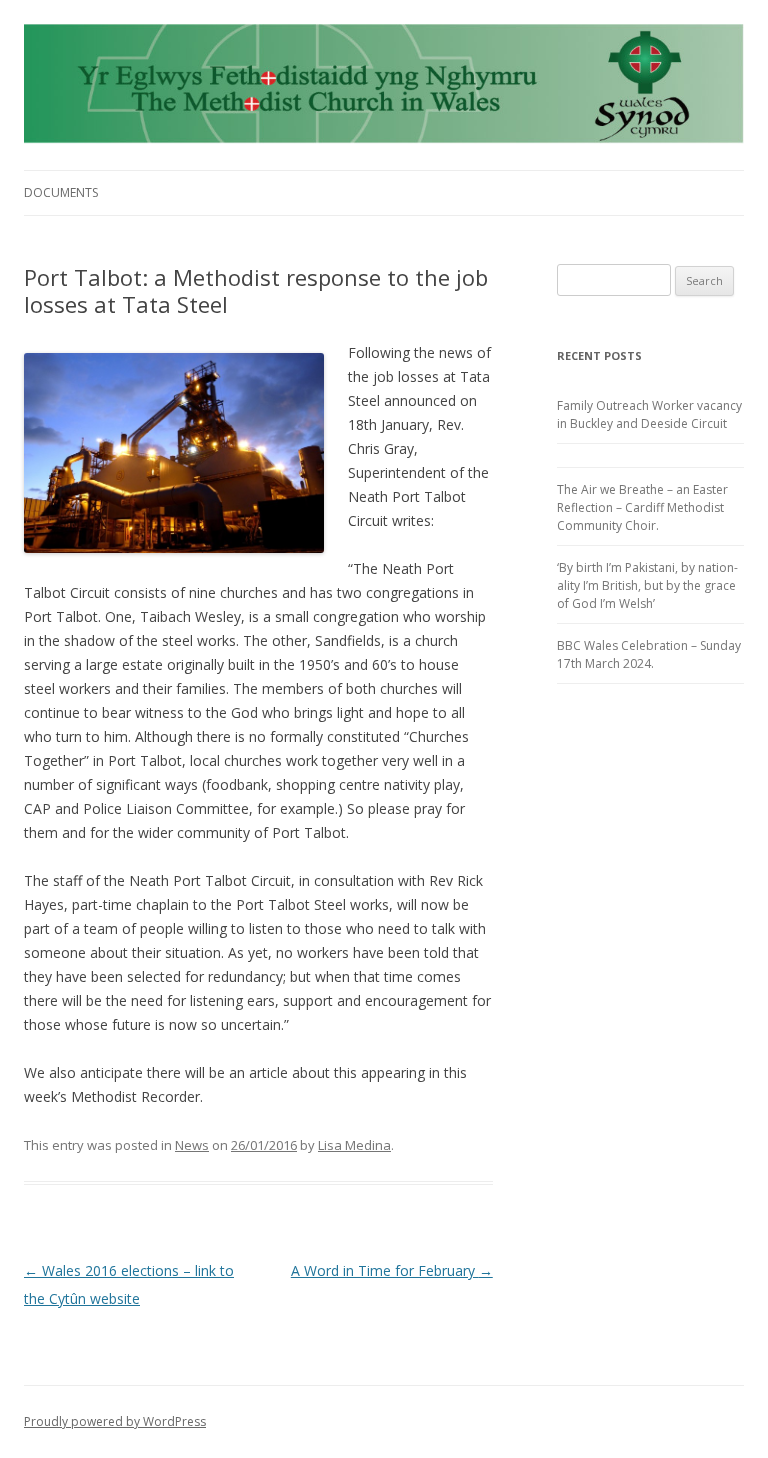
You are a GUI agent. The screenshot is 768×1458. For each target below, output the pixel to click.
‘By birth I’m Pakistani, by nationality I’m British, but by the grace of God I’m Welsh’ (647, 585)
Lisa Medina (354, 1145)
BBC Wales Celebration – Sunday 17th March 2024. (649, 654)
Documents (61, 192)
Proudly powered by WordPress (115, 1421)
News (192, 1145)
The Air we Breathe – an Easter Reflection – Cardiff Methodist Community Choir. (642, 507)
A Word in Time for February (392, 1270)
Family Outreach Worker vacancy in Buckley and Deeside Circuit (649, 414)
